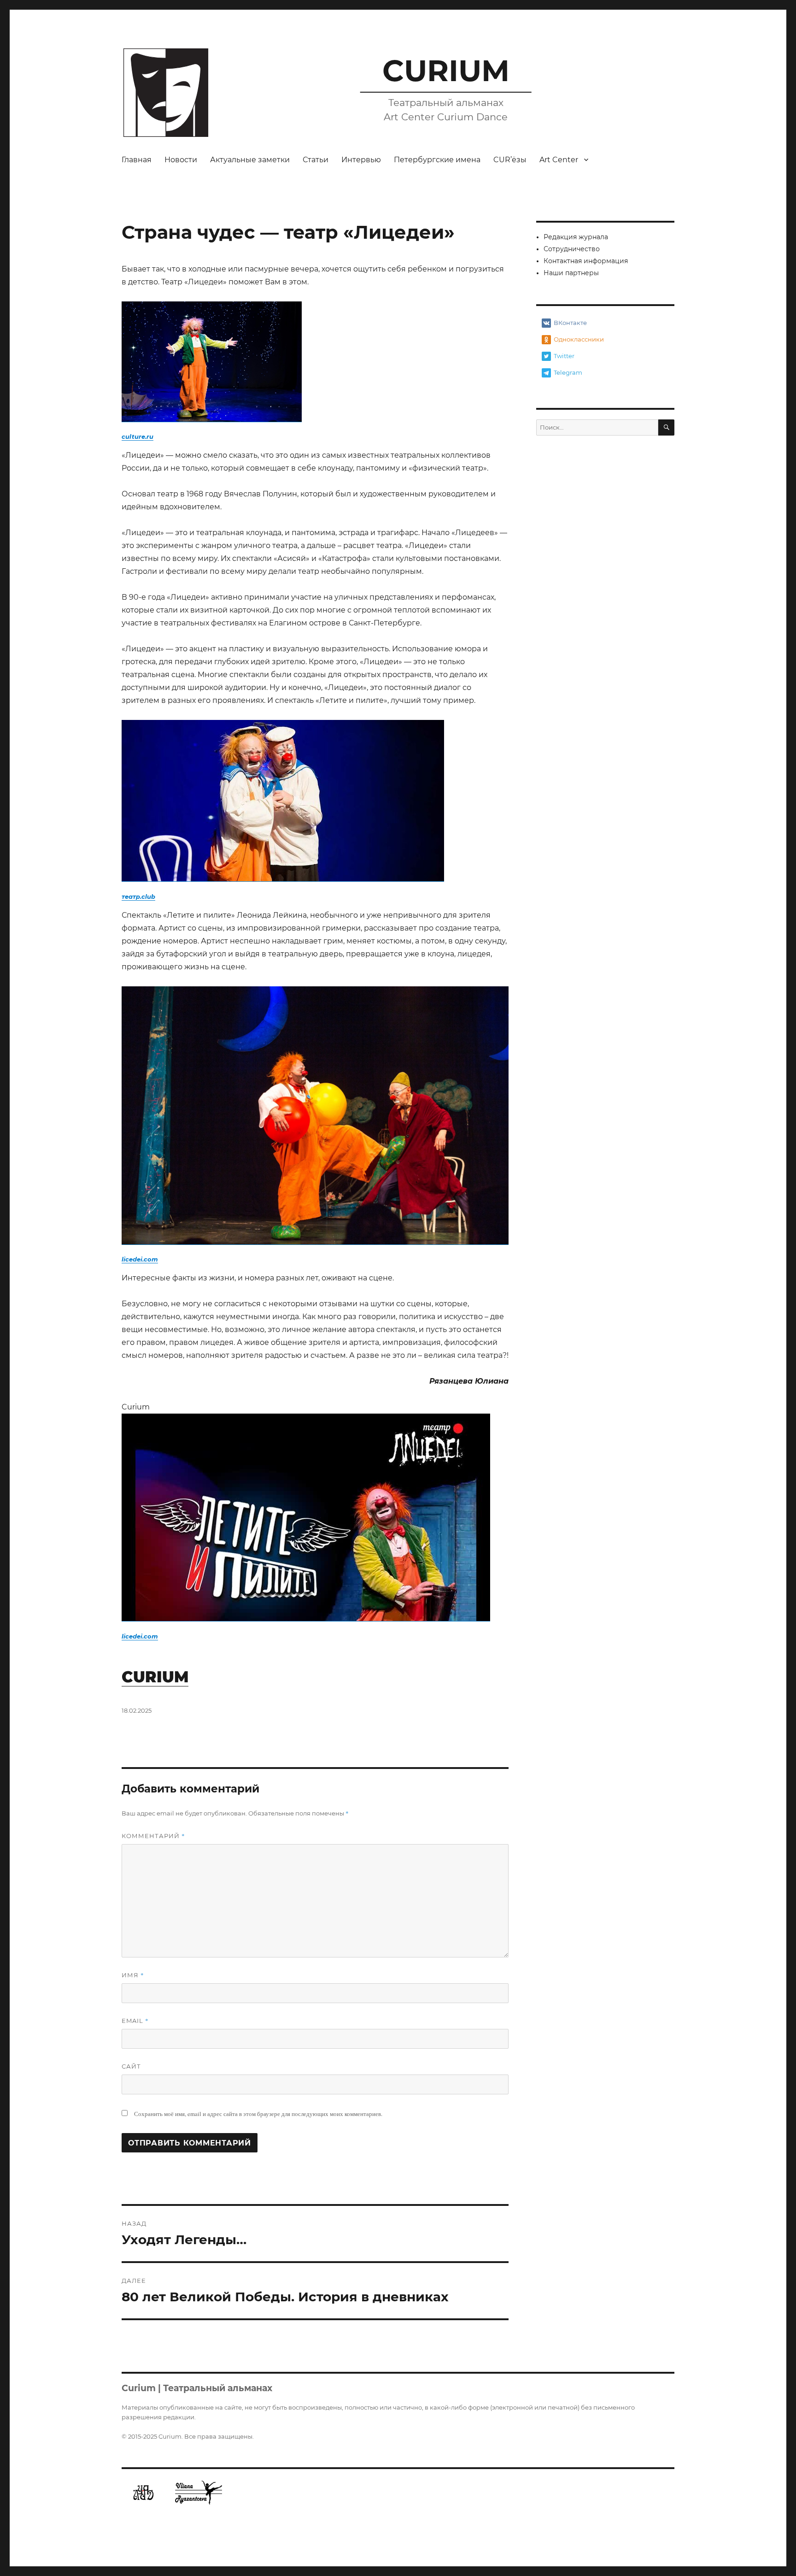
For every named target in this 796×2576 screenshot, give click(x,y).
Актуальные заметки (250, 160)
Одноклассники (579, 339)
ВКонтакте (570, 323)
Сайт (131, 2066)
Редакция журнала (576, 237)
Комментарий (153, 1836)
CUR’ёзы (510, 160)
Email (135, 2021)
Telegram (568, 372)
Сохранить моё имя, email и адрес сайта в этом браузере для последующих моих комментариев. (258, 2114)
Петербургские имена (437, 160)
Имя (133, 1975)
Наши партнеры (571, 273)
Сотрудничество (572, 249)
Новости (181, 160)
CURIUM (446, 71)
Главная (137, 160)
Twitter (564, 356)
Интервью (361, 160)
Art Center (559, 160)
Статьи (316, 160)
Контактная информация (586, 261)
